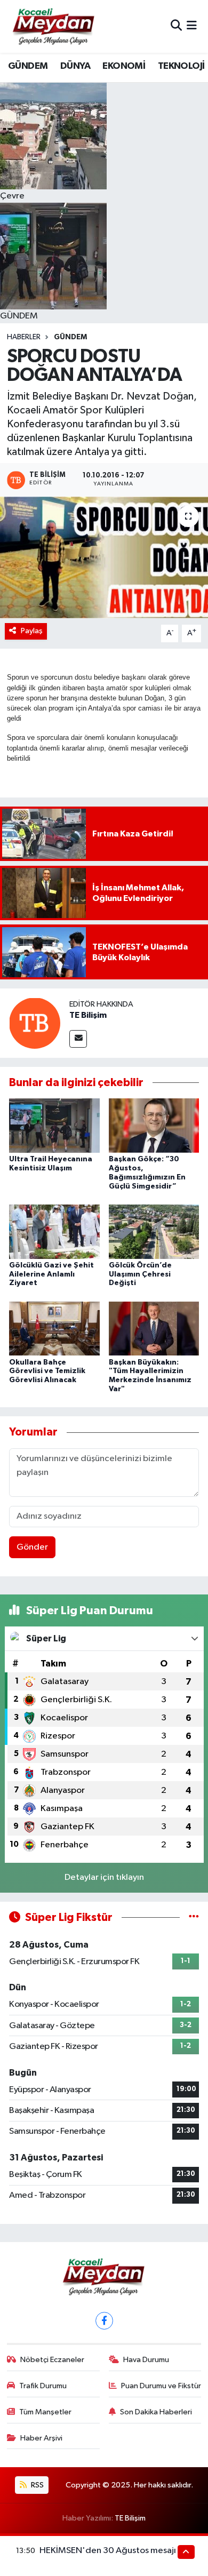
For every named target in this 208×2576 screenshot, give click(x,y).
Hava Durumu (146, 2360)
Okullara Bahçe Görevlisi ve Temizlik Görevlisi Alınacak (47, 1371)
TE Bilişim (88, 1015)
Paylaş (32, 631)
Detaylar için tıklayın (104, 1877)
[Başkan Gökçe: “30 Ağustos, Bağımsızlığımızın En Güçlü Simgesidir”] (154, 1125)
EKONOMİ (124, 66)
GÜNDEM (28, 66)
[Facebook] (104, 2321)
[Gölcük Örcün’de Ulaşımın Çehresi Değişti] (154, 1231)
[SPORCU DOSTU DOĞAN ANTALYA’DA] (104, 558)
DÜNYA (75, 66)
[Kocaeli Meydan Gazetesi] (54, 26)
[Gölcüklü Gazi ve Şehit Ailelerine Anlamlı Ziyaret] (54, 1231)
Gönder (32, 1547)
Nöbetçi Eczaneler (52, 2360)
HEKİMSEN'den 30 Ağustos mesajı (108, 2551)
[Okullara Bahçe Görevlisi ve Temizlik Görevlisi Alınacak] (54, 1329)
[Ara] (176, 26)
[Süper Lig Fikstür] (194, 1917)
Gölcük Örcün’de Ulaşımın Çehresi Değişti (140, 1274)
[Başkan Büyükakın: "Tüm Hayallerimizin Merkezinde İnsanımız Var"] (154, 1329)
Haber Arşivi (41, 2438)
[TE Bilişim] (35, 1023)
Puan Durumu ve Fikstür (161, 2386)
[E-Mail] (78, 1039)
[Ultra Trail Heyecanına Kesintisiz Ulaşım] (54, 1125)
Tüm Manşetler (45, 2412)
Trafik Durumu (43, 2386)
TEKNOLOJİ (181, 66)
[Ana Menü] (192, 26)
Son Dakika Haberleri (156, 2412)
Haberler (24, 337)
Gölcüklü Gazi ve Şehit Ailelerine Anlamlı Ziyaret (51, 1274)
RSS (37, 2485)
